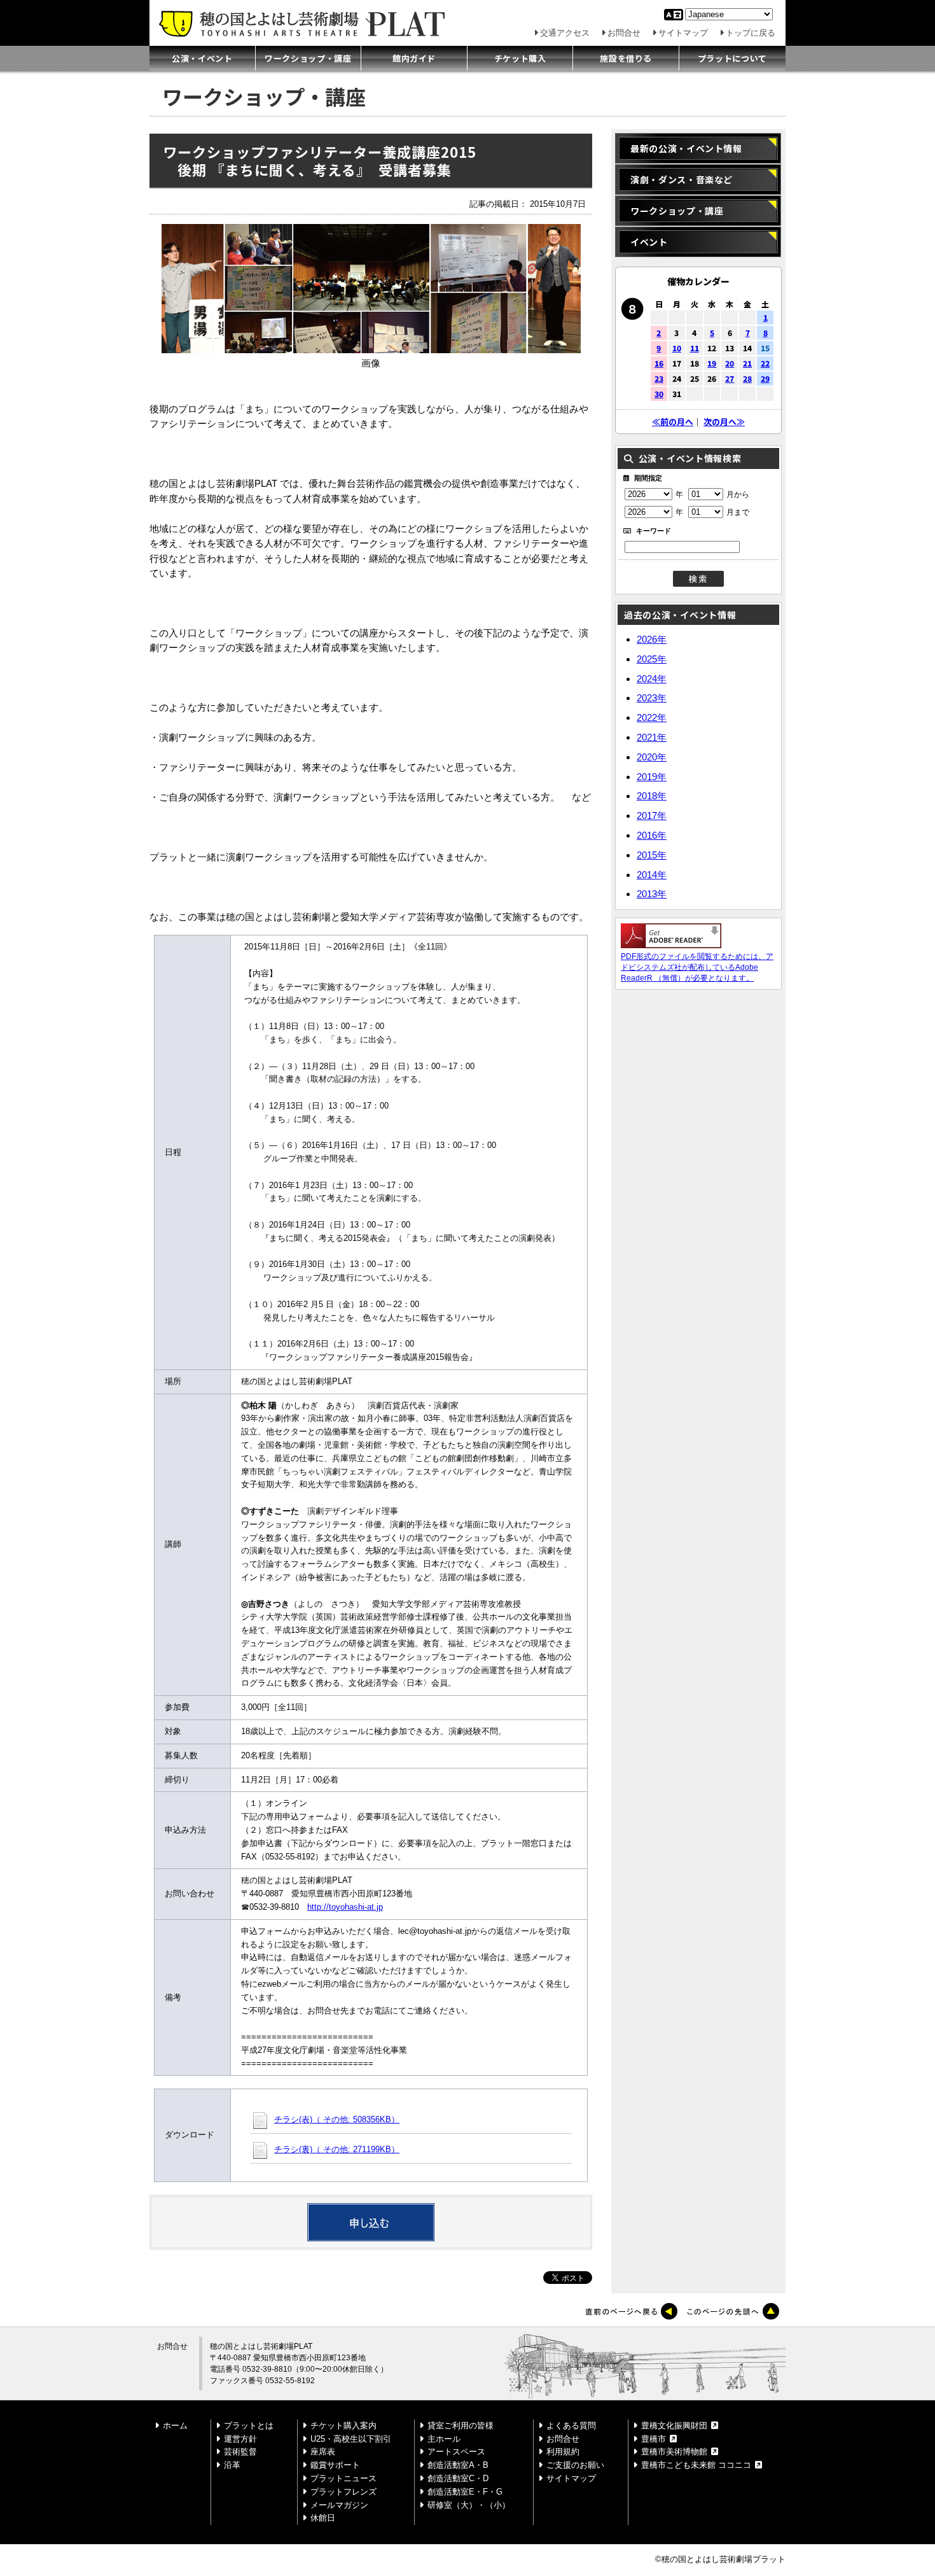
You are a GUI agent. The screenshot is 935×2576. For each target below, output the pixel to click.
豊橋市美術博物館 (674, 2452)
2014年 (652, 875)
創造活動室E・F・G (465, 2492)
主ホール (444, 2439)
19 (712, 363)
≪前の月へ (673, 422)
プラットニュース (343, 2478)
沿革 (232, 2465)
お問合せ (624, 33)
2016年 (652, 835)
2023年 (652, 698)
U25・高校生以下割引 (351, 2439)
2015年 (652, 855)
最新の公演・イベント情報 (686, 148)
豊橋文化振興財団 (674, 2425)
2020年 (652, 757)
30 (659, 394)
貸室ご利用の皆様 (461, 2425)
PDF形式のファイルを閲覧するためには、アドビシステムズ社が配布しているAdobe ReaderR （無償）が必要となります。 (697, 967)
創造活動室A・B (458, 2465)
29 (765, 378)
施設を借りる (626, 58)
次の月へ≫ (724, 422)
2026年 (652, 639)
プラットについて (732, 58)
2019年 (652, 777)
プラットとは (249, 2425)
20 (730, 363)
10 (677, 348)
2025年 (652, 659)
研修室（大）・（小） (469, 2505)
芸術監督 (240, 2452)
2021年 (652, 737)
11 (695, 348)
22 (765, 363)
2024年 (652, 679)
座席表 (323, 2452)
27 (730, 378)
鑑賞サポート (335, 2465)
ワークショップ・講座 (308, 58)
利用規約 (563, 2452)
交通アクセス (565, 33)
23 (659, 378)
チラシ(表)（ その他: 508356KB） (337, 2119)
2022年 (652, 717)
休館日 (323, 2518)
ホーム (175, 2425)
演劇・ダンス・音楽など (682, 179)
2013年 (652, 894)
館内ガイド (414, 58)
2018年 (652, 796)
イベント (649, 242)
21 (747, 363)
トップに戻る (751, 33)
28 (747, 378)
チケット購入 (520, 58)
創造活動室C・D (458, 2478)
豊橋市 (654, 2439)
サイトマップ (683, 33)
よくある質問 (571, 2425)
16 (659, 363)
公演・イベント (202, 58)
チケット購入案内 (343, 2425)
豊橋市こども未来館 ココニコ (696, 2465)
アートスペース (456, 2452)
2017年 (652, 815)
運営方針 (240, 2439)
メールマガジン (339, 2505)
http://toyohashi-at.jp (345, 1907)
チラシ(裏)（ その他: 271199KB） (337, 2149)
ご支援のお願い (575, 2465)
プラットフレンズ (343, 2492)
